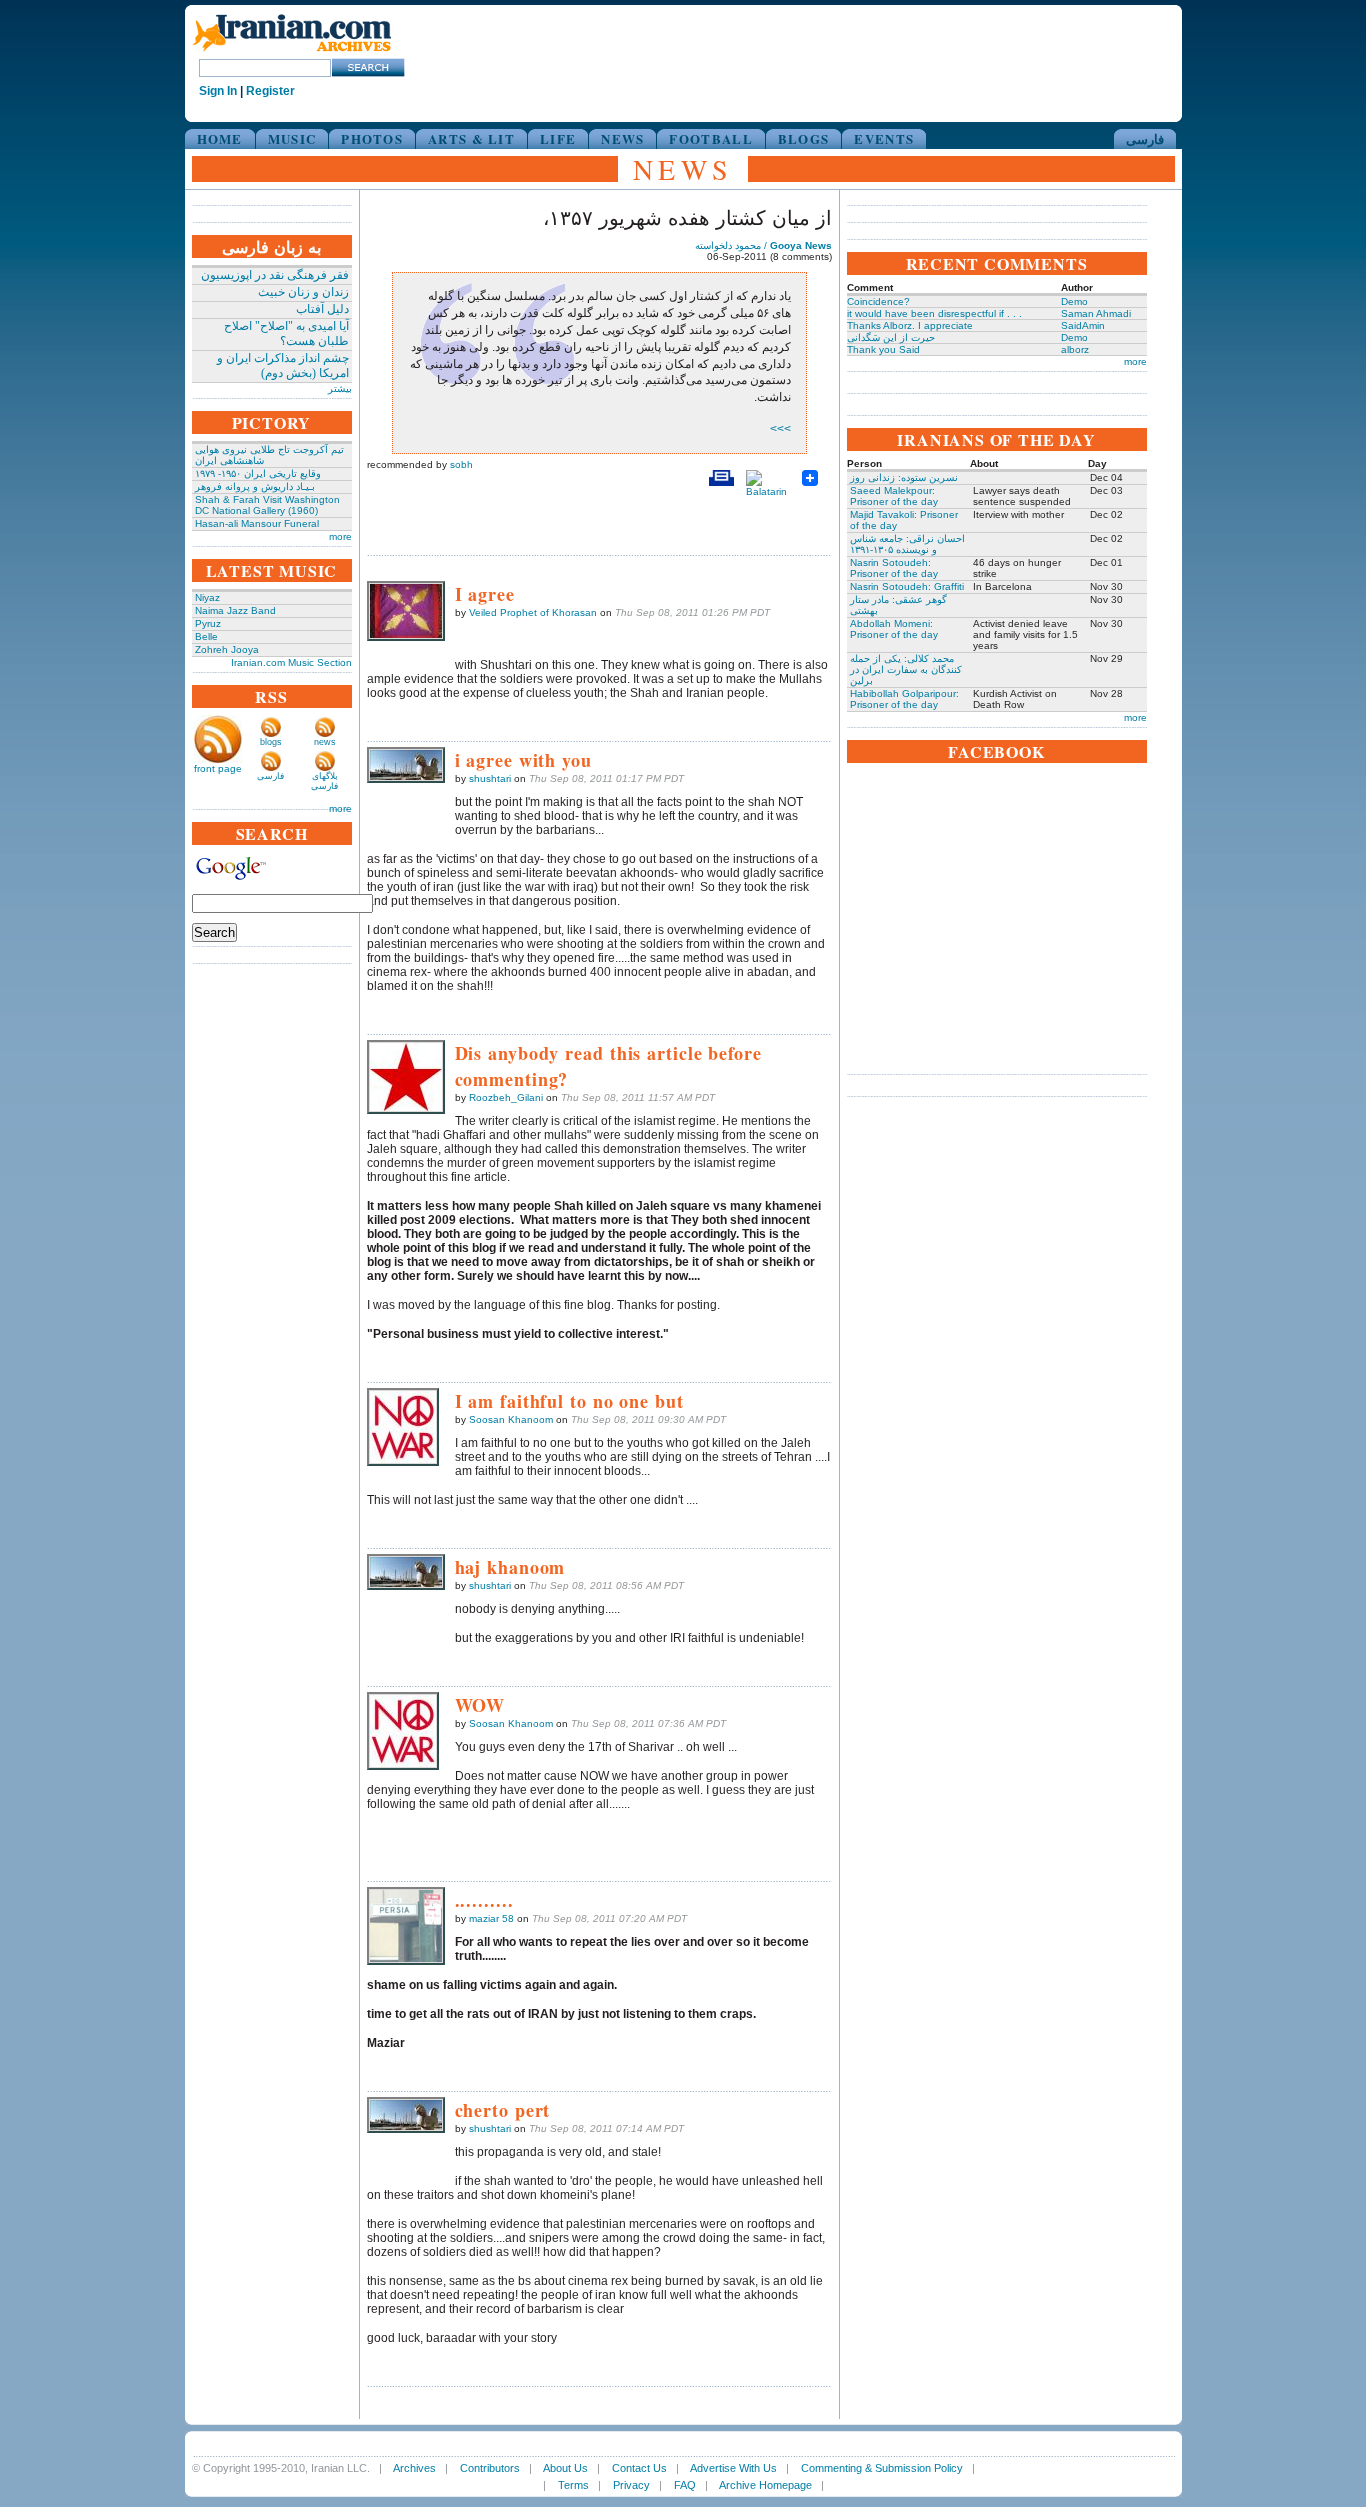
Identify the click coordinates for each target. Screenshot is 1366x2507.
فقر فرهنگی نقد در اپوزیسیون (275, 275)
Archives (414, 2468)
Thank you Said (883, 349)
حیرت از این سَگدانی (891, 337)
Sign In (218, 91)
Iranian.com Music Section (291, 662)
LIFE (558, 138)
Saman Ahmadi (1096, 313)
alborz (1075, 349)
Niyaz (207, 597)
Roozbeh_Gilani (506, 1097)
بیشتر (340, 388)
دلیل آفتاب (322, 309)
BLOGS (804, 138)
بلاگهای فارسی (324, 781)
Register (270, 91)
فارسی (1145, 138)
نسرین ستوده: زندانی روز (904, 477)
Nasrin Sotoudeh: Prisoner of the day (894, 568)
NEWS (622, 138)
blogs (271, 742)
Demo (1074, 301)
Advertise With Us (733, 2468)
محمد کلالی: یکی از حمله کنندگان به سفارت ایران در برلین (906, 669)
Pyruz (208, 623)
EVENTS (884, 138)
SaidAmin (1083, 325)
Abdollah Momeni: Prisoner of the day (894, 629)
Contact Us (639, 2468)
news (325, 742)
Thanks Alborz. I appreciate (910, 325)
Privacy (631, 2485)
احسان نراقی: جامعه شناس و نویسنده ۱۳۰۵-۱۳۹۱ (907, 544)
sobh (461, 464)
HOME (220, 138)
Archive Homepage (765, 2485)
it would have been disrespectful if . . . (934, 313)
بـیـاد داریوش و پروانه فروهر (255, 486)
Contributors (490, 2468)
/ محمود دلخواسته (763, 245)
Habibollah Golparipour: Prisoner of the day (904, 699)
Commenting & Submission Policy (882, 2468)
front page (218, 768)
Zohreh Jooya (227, 649)
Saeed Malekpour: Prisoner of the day (894, 496)
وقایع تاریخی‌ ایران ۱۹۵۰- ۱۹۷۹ (258, 473)
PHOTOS (372, 138)
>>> (780, 429)
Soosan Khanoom (511, 1419)
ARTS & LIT (471, 138)
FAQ (685, 2485)
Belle (206, 636)
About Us (565, 2468)
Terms (573, 2485)
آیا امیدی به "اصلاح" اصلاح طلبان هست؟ (286, 333)
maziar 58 (491, 1918)
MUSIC (292, 138)
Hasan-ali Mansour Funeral (257, 523)
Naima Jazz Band (235, 610)
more (340, 536)
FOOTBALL (710, 138)
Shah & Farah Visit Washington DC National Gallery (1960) (267, 505)
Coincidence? (878, 301)
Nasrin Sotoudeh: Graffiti (907, 586)
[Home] (292, 52)
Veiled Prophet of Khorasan (533, 612)
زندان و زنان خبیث (303, 292)
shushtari (490, 778)
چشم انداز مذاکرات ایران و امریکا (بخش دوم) (283, 365)
